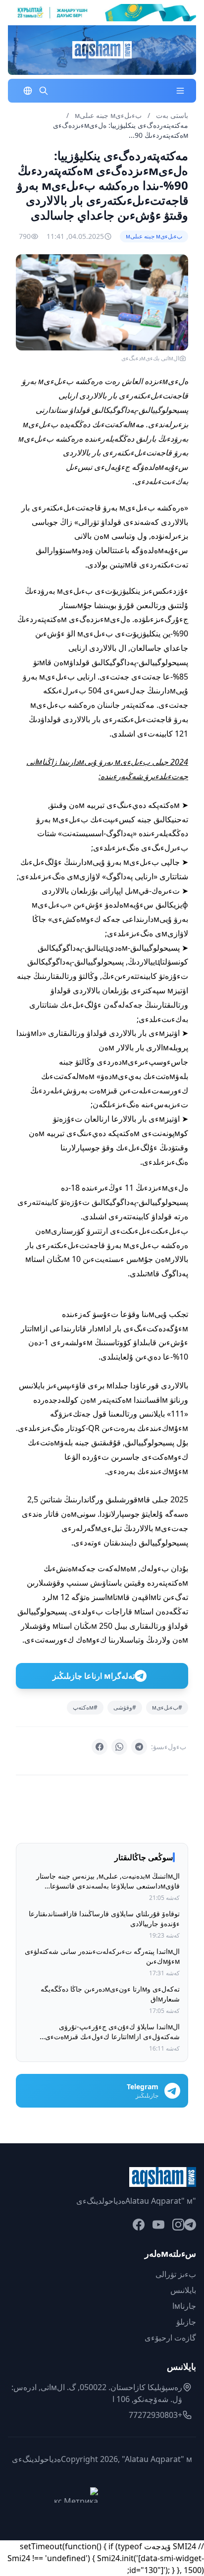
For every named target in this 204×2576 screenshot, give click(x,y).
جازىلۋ (186, 2322)
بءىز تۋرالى (176, 2274)
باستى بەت (172, 115)
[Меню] (180, 91)
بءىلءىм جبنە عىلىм (107, 115)
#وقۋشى (125, 1707)
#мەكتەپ (85, 1707)
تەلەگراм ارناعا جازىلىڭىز (94, 1676)
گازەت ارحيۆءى (170, 2338)
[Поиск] (44, 91)
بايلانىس (183, 2290)
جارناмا (184, 2306)
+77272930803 (155, 2415)
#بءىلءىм (167, 1707)
